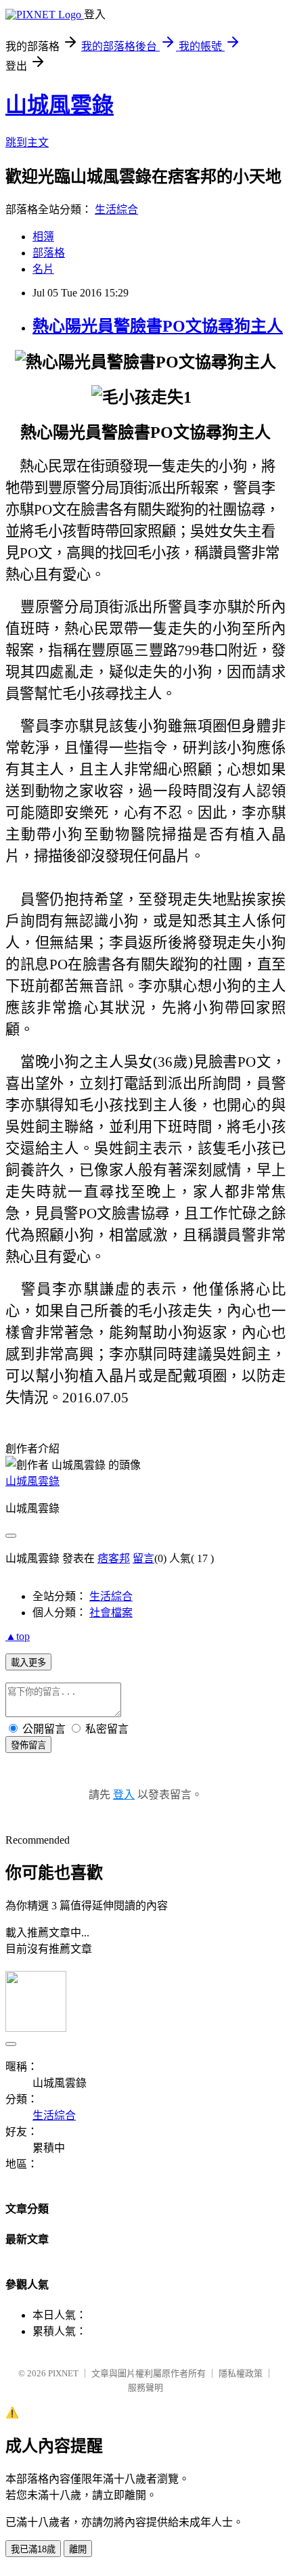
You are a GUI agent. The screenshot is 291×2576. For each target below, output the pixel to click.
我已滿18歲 (33, 2549)
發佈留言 (28, 1745)
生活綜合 (116, 209)
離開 (78, 2549)
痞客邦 (114, 1558)
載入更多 (28, 1663)
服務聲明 (145, 2388)
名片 (43, 269)
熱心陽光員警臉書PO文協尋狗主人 (158, 326)
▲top (18, 1636)
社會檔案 (111, 1613)
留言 (143, 1558)
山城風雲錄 (60, 105)
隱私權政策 (241, 2373)
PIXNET (63, 2373)
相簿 (43, 237)
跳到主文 (27, 142)
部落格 (49, 253)
